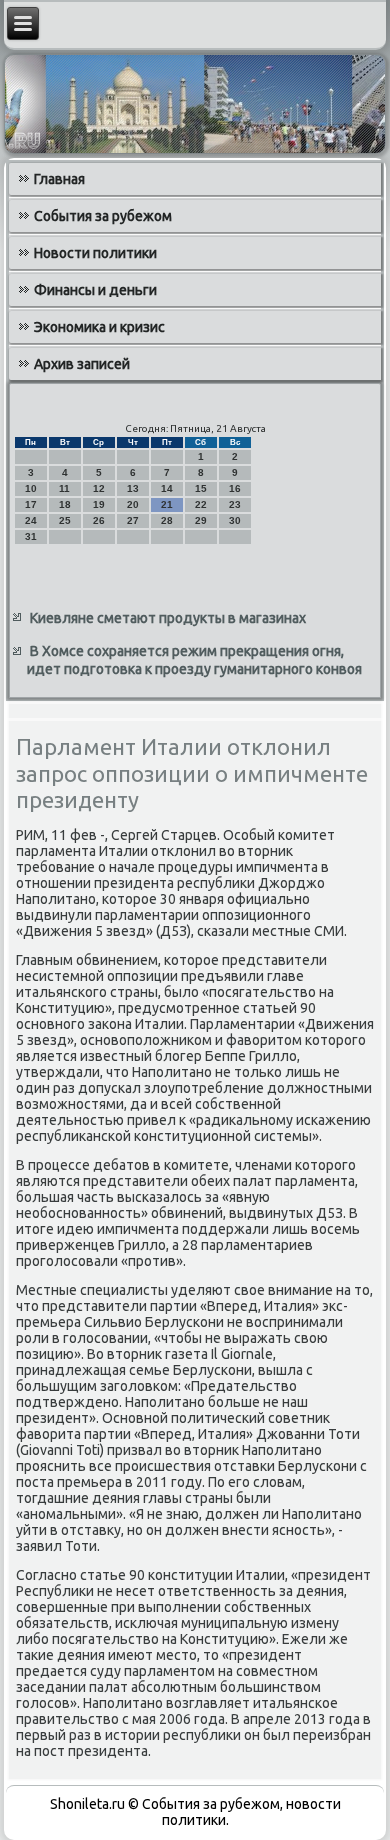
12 (99, 488)
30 (235, 520)
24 (31, 520)
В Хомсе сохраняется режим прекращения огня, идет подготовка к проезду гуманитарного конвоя (194, 660)
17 (31, 504)
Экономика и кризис (99, 327)
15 (201, 488)
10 (31, 488)
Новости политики (95, 253)
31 (31, 536)
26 (99, 520)
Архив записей (82, 364)
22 (201, 504)
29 (201, 520)
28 (167, 520)
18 (65, 504)
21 (167, 504)
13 (133, 488)
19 (99, 504)
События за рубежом (103, 216)
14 (167, 488)
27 (133, 520)
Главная (59, 179)
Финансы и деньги (95, 290)
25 (65, 520)
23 (235, 504)
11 (64, 488)
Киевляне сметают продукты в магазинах (168, 618)
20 (133, 504)
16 (235, 488)
